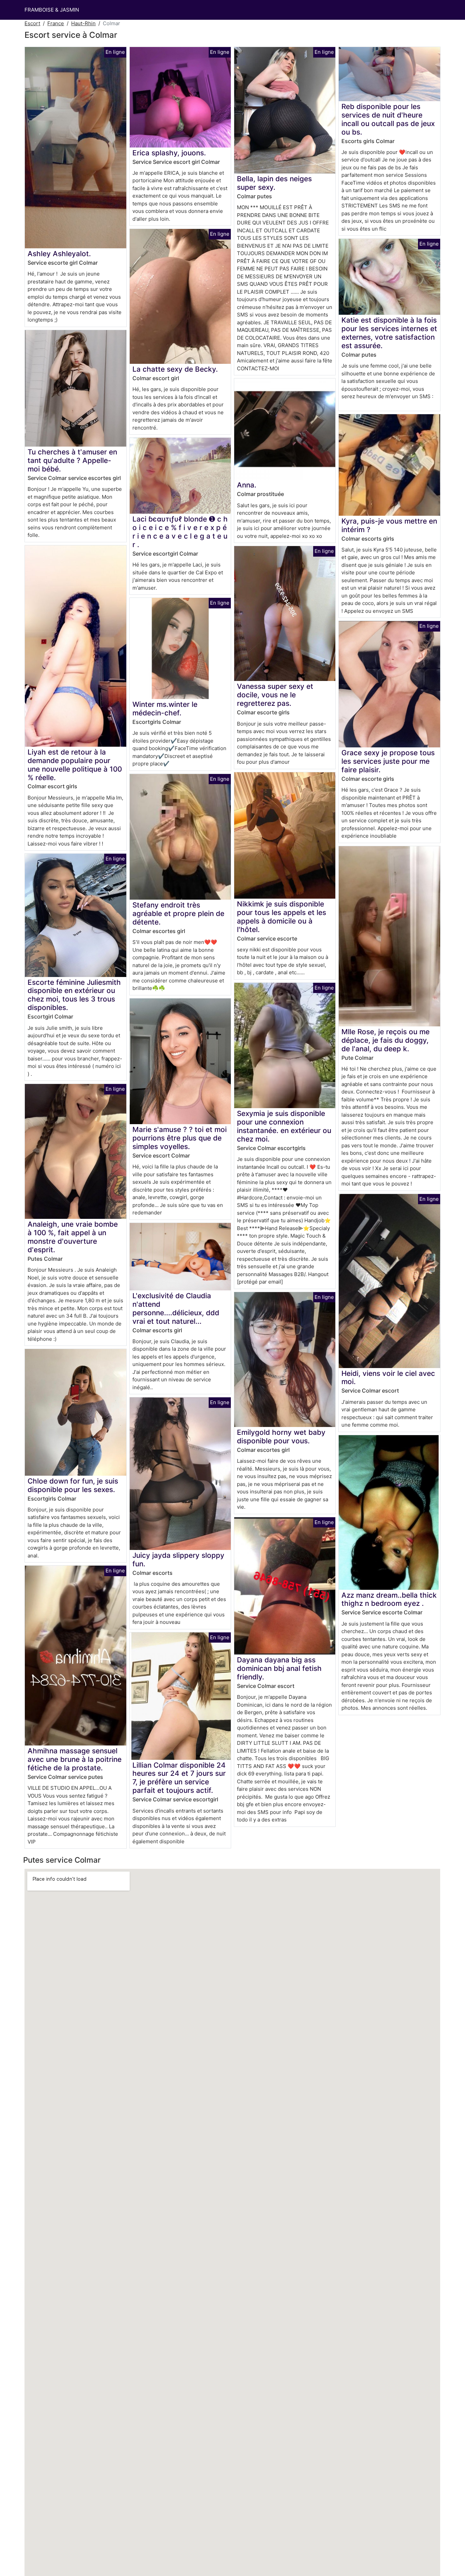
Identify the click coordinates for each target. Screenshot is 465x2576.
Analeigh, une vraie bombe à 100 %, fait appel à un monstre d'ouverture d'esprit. (73, 1237)
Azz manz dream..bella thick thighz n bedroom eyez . (389, 1599)
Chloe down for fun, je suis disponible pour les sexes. (73, 1485)
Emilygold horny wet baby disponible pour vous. (281, 1437)
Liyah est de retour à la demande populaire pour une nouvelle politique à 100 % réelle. (75, 765)
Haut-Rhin (83, 23)
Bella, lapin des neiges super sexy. (274, 183)
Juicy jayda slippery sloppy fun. (178, 1559)
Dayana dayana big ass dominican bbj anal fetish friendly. (279, 1668)
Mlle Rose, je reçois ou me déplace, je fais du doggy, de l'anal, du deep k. (386, 1040)
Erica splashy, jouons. (169, 153)
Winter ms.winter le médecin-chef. (165, 709)
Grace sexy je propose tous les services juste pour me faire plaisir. (388, 761)
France (56, 23)
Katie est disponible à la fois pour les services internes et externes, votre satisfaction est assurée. (389, 333)
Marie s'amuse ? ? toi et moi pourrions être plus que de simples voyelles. (180, 1138)
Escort (32, 23)
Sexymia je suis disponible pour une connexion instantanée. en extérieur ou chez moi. (284, 1126)
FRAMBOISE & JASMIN (52, 10)
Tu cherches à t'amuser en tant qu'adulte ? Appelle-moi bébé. (72, 460)
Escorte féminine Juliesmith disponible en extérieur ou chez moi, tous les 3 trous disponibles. (74, 995)
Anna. (247, 485)
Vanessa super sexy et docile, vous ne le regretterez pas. (275, 695)
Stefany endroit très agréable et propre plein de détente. (178, 913)
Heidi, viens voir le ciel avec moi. (388, 1378)
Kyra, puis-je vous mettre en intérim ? (389, 525)
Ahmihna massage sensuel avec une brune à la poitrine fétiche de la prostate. (75, 1759)
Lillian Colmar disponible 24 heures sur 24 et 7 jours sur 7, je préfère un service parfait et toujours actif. (179, 1778)
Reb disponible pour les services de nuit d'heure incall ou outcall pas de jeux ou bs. (388, 119)
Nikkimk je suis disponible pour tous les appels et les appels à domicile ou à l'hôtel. (282, 917)
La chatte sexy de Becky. (175, 369)
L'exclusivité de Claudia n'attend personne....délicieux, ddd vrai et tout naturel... (176, 1308)
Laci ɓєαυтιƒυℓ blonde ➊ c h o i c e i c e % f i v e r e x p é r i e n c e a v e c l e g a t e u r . (180, 532)
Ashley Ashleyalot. (59, 254)
